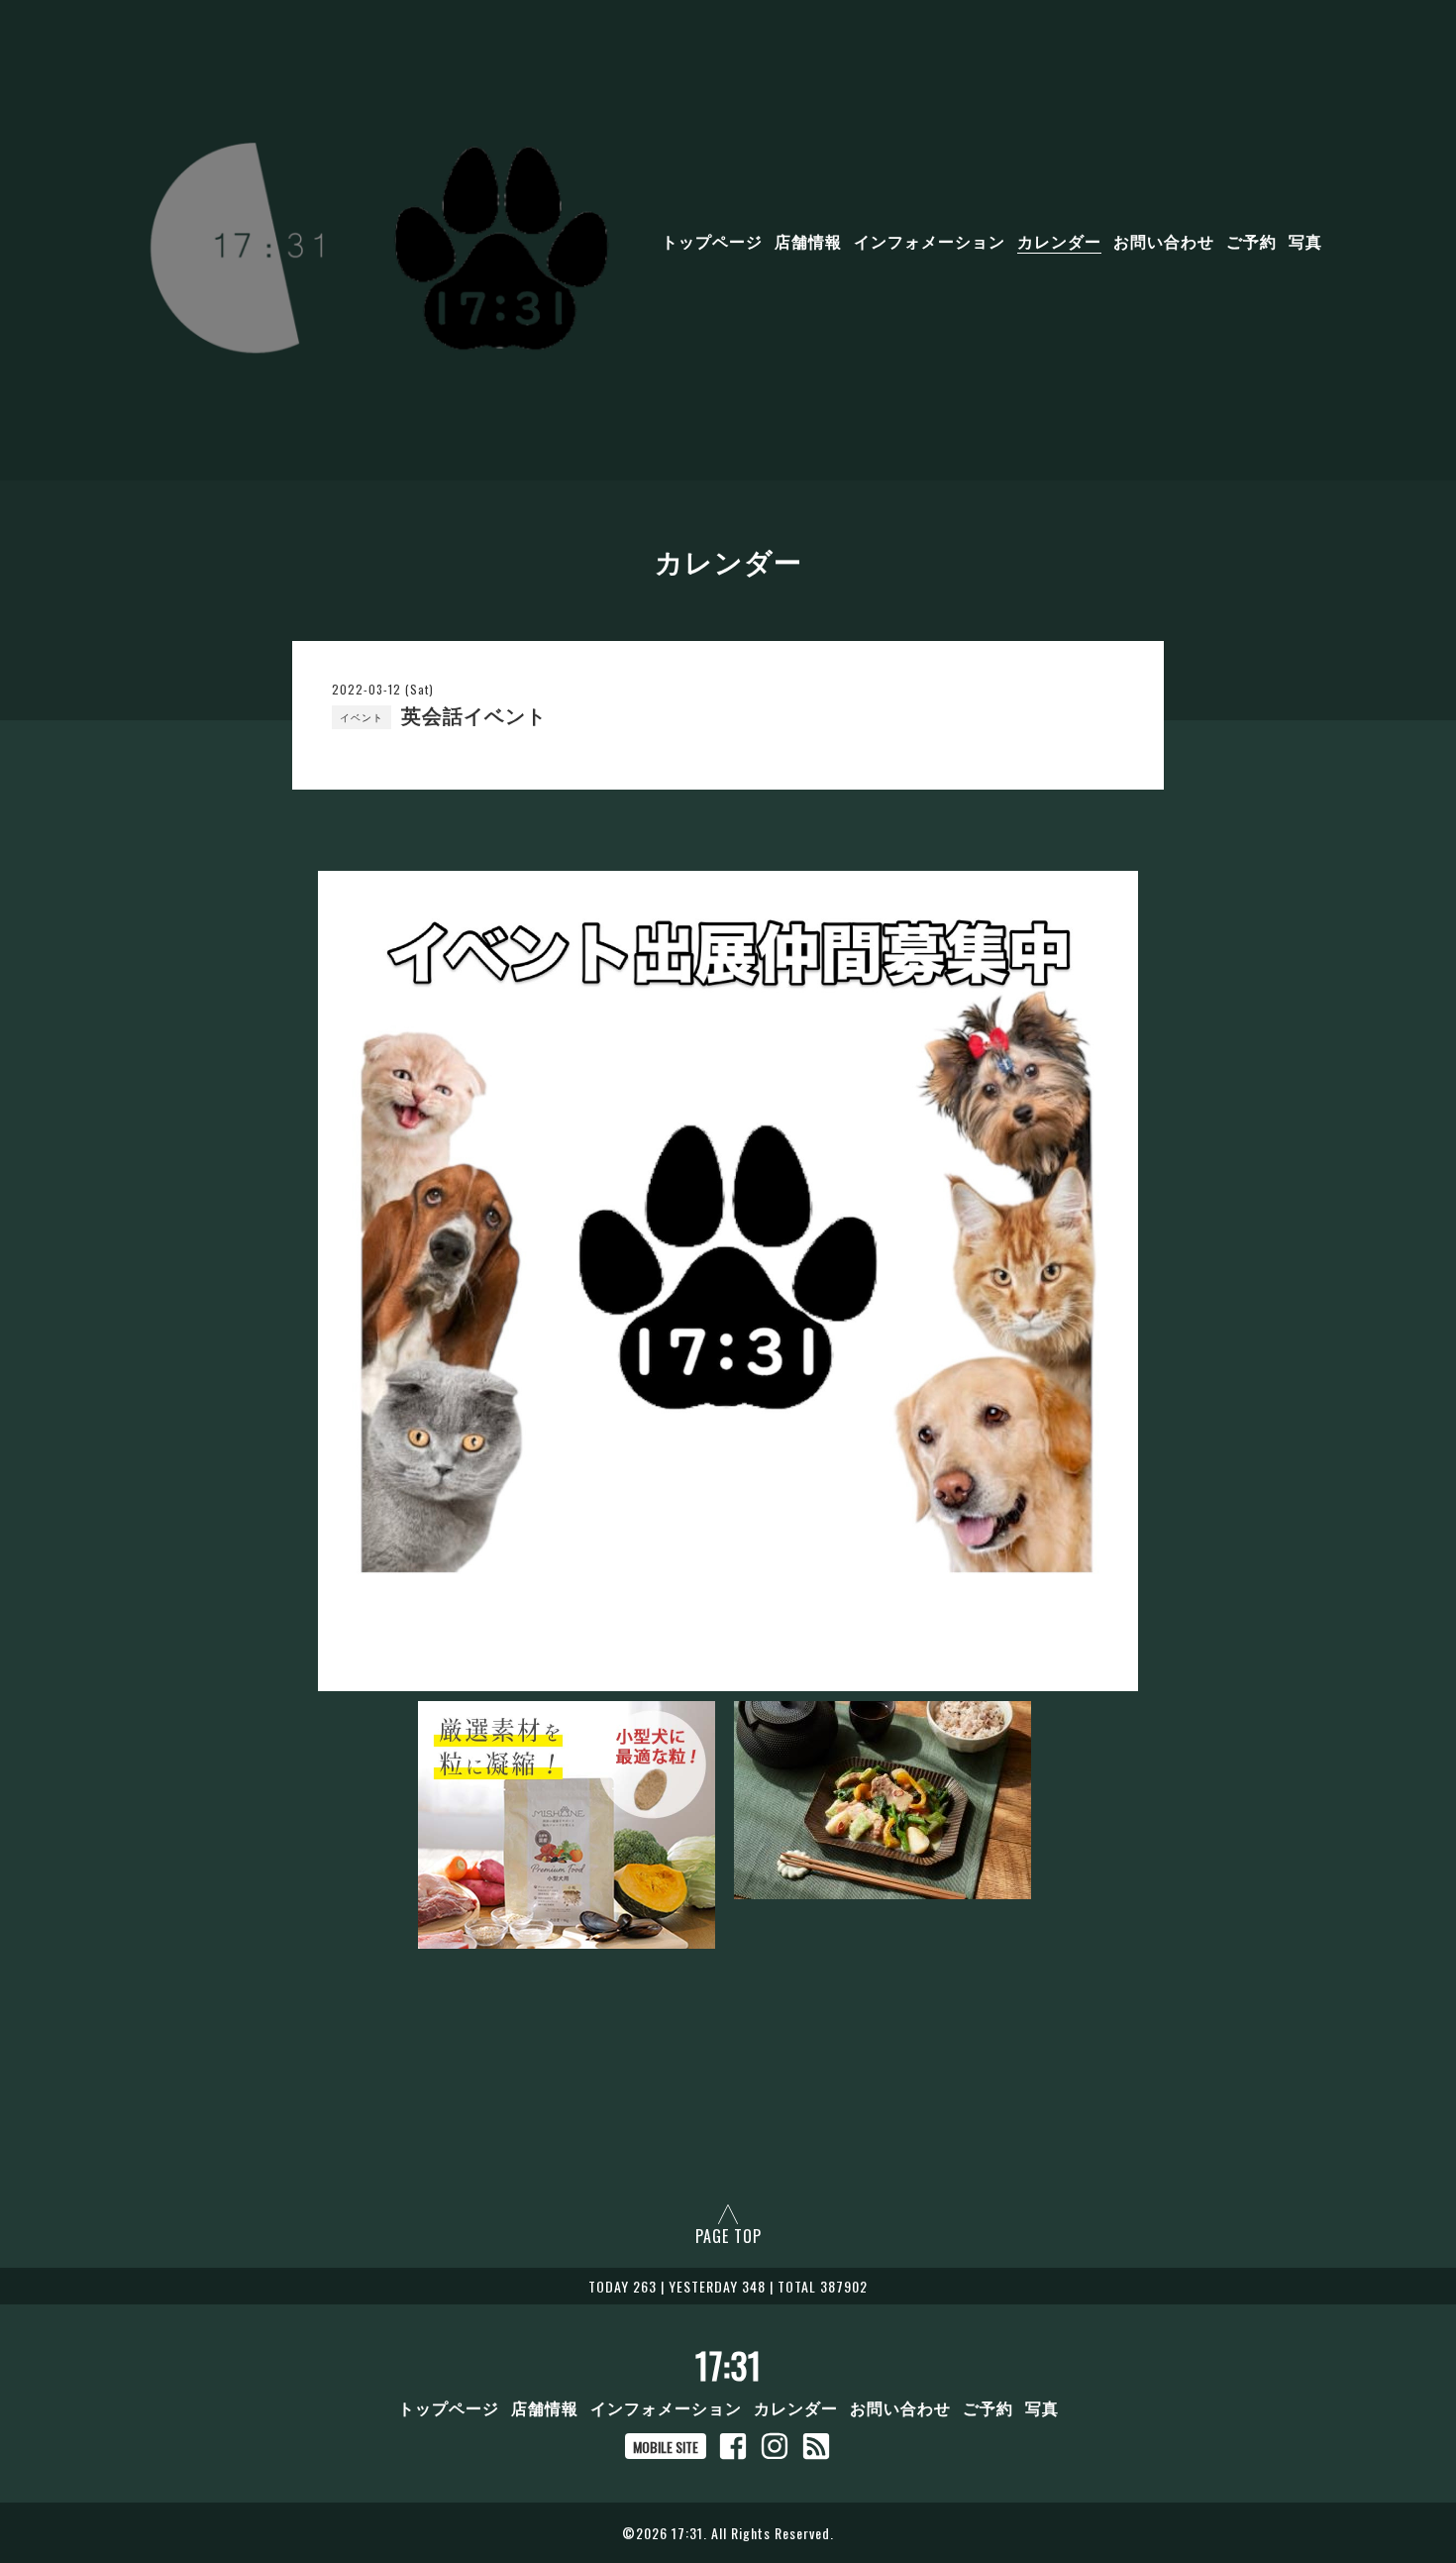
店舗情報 (808, 241)
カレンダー (1059, 241)
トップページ (712, 241)
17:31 (728, 2365)
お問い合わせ (1164, 241)
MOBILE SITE (666, 2447)
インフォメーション (930, 241)
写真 (1305, 241)
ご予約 (1251, 241)
